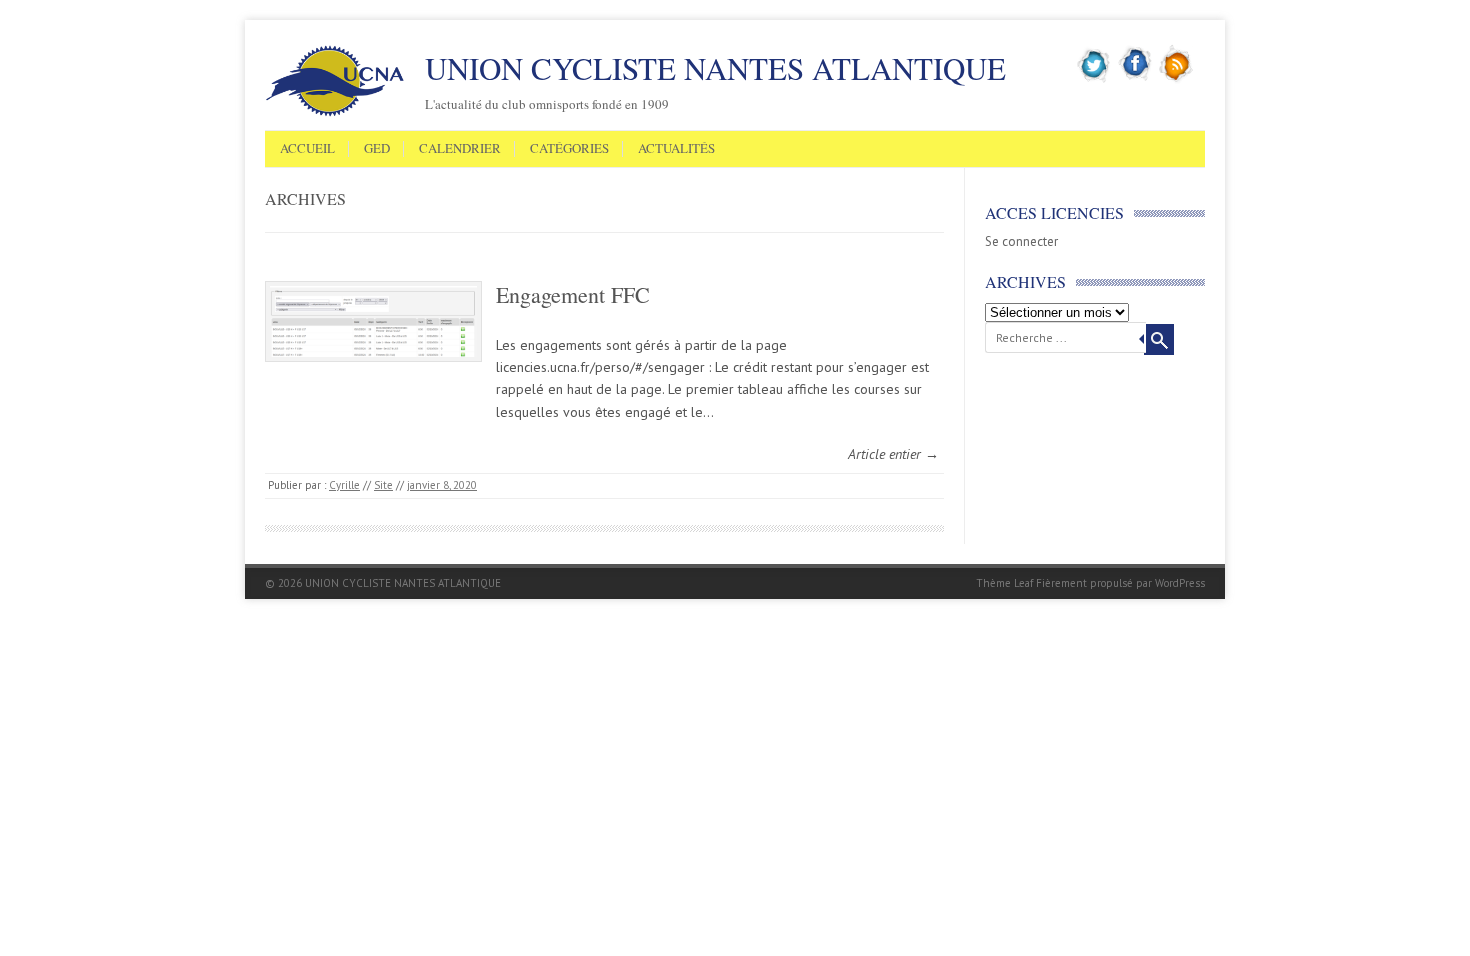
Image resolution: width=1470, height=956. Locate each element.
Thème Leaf (1004, 583)
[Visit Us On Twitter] (1094, 79)
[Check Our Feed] (1176, 79)
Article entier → (893, 454)
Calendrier (460, 149)
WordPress (1180, 583)
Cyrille (344, 485)
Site (383, 485)
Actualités (676, 149)
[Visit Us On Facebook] (1135, 79)
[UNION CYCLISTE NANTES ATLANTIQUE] (335, 113)
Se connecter (1021, 241)
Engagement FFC (573, 294)
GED (377, 149)
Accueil (307, 149)
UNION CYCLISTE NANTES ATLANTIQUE (715, 68)
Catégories (569, 149)
